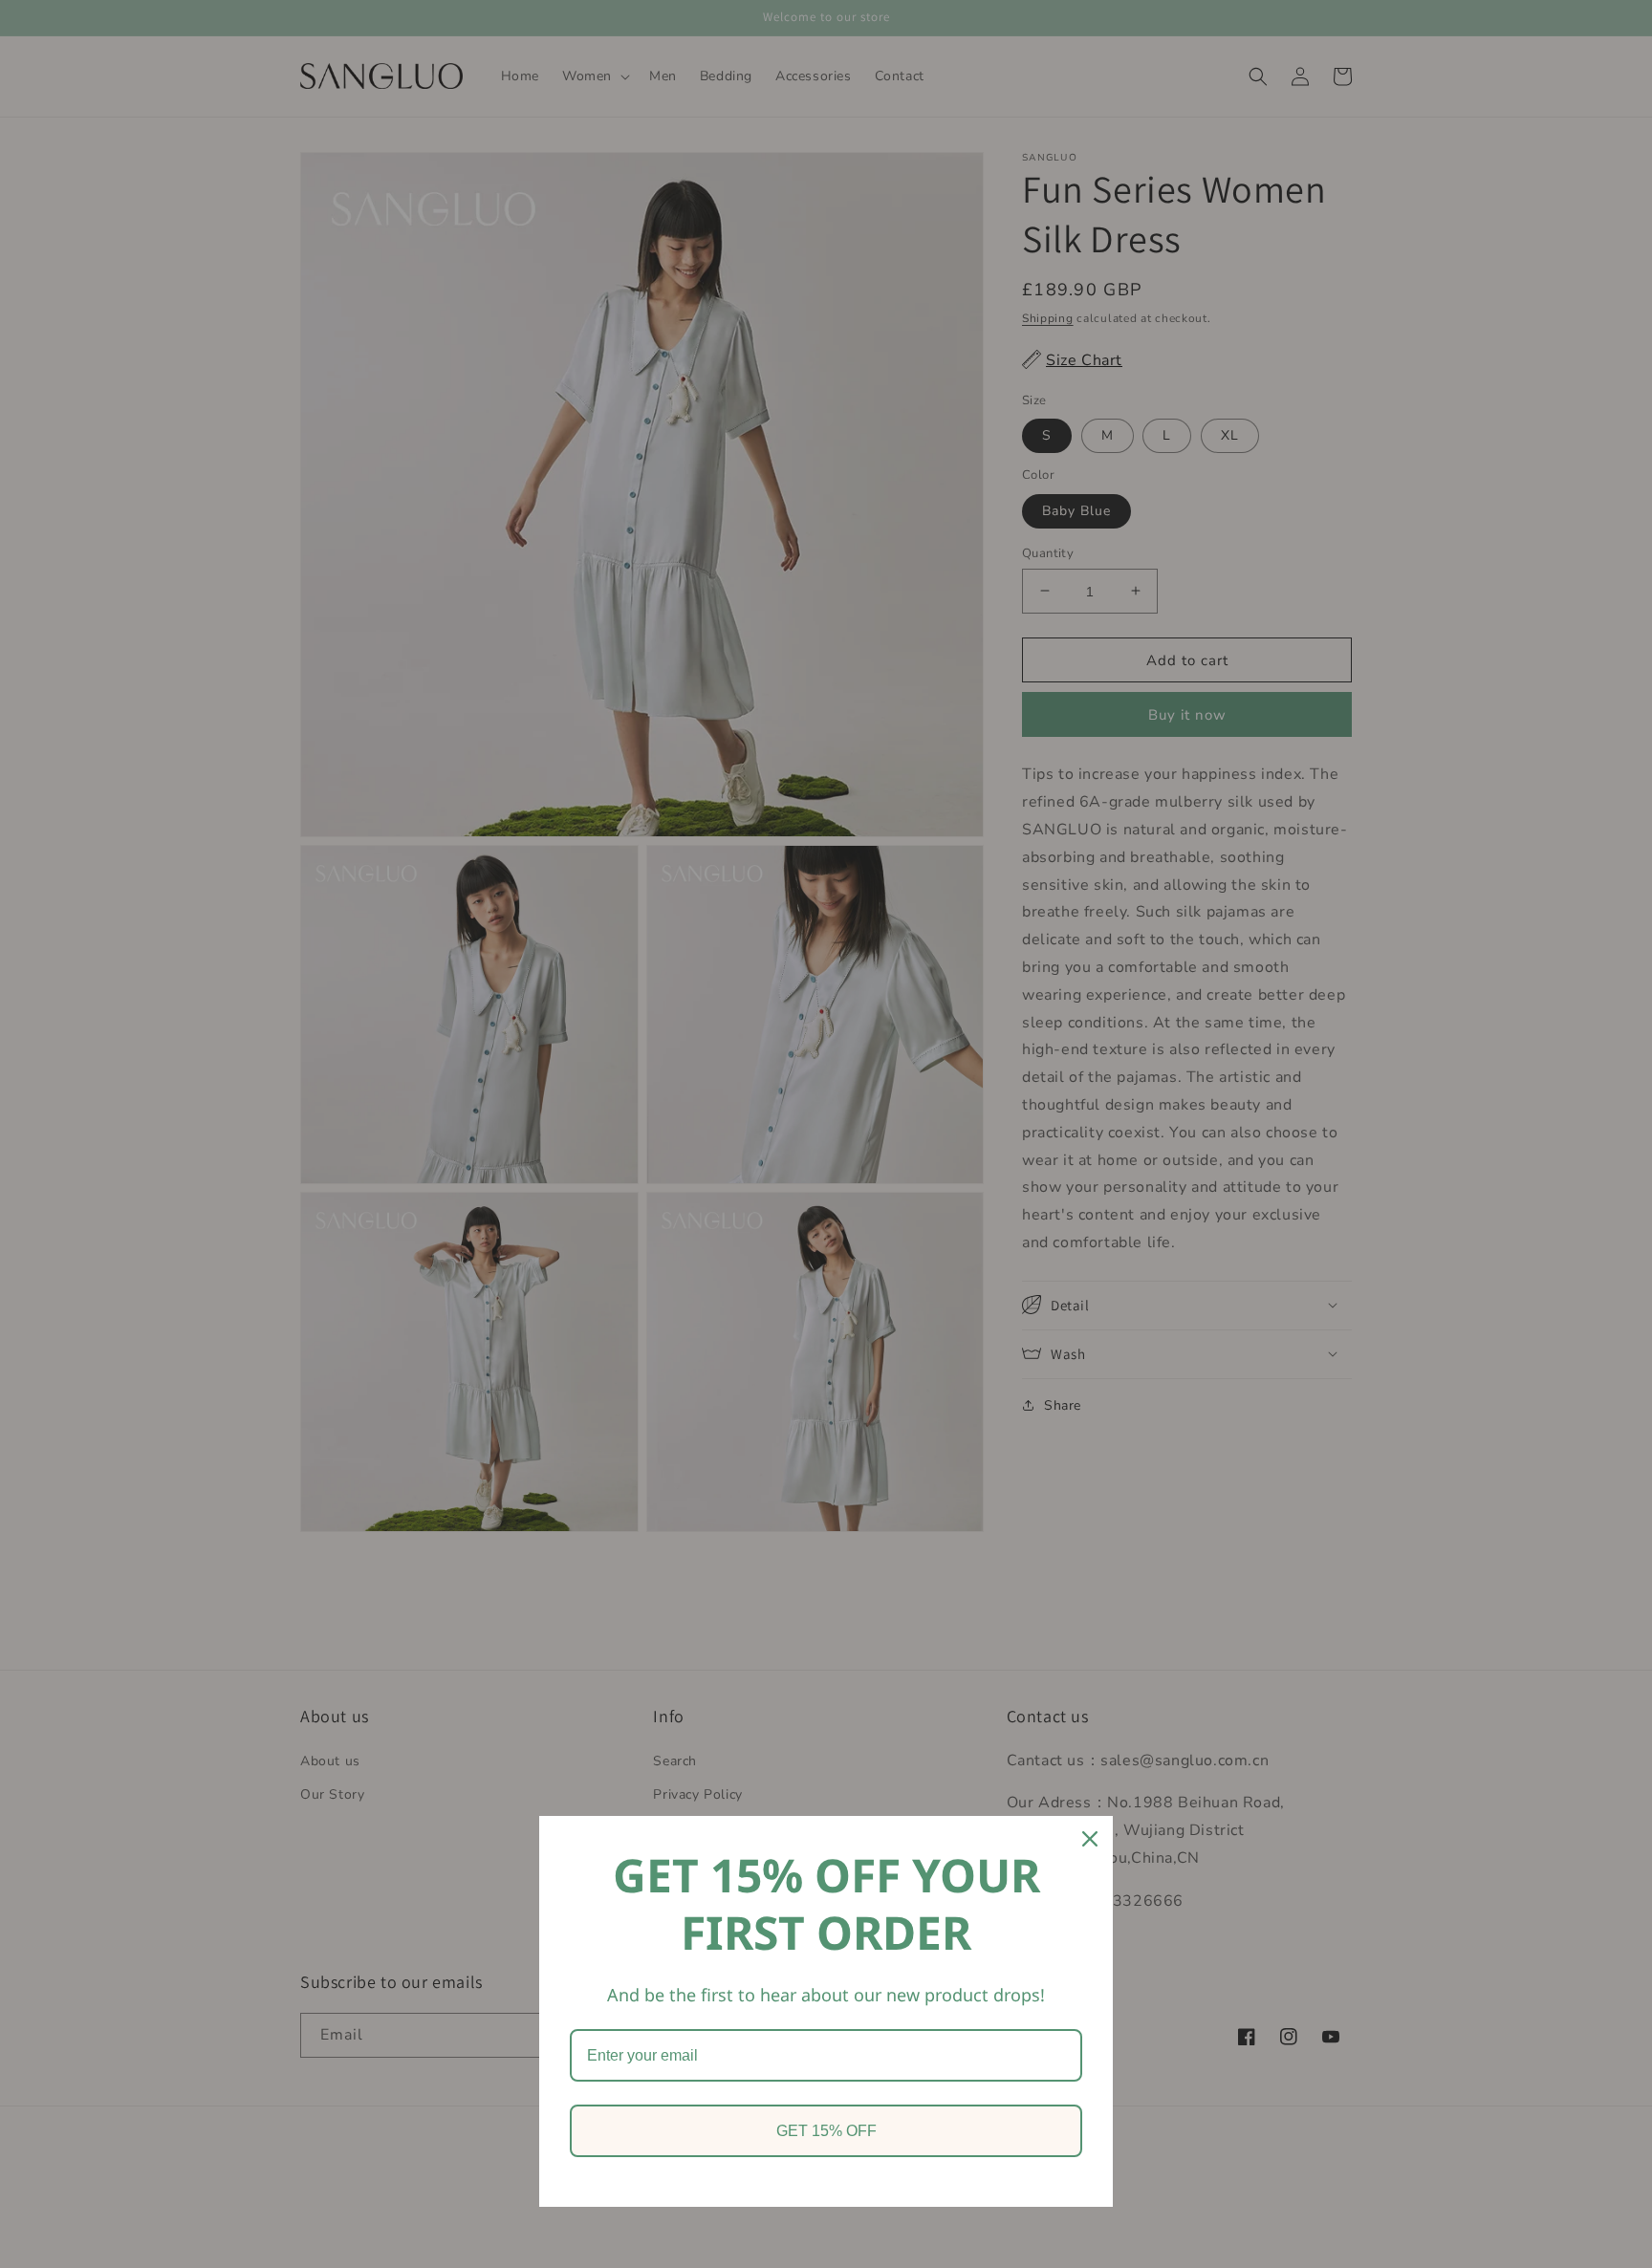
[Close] (1090, 1839)
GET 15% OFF (826, 2131)
